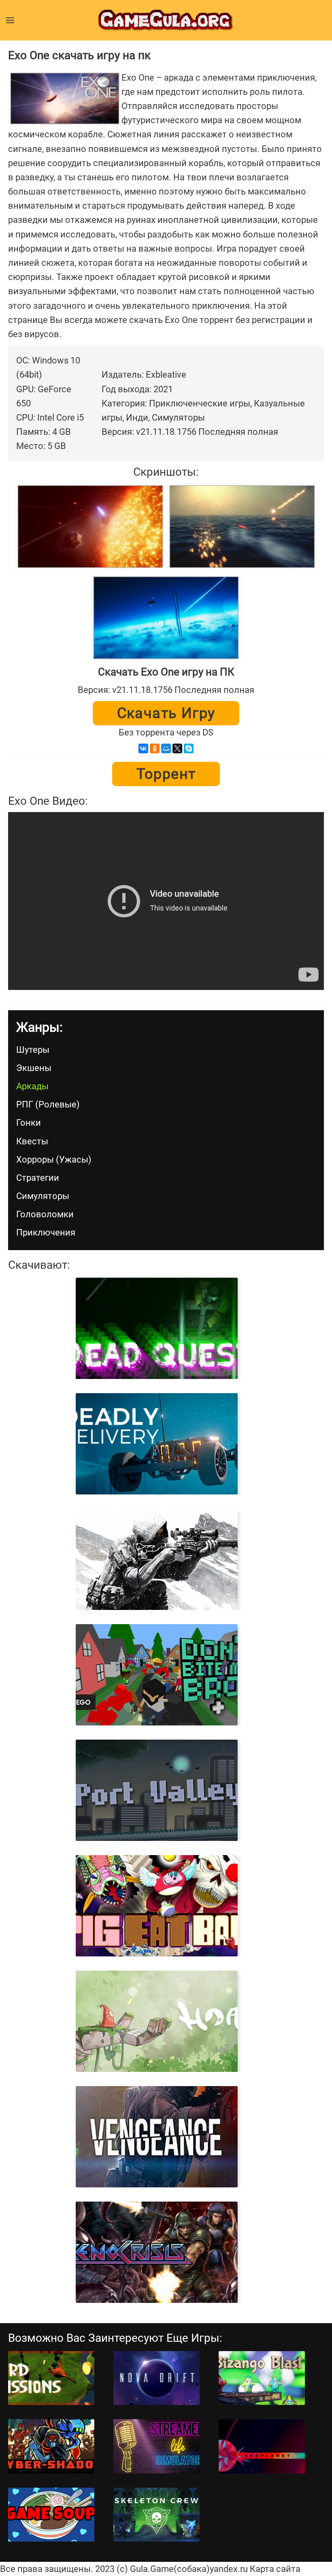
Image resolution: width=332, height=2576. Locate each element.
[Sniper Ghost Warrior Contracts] (156, 1559)
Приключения (46, 1232)
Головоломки (45, 1214)
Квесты (32, 1141)
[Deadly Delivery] (156, 1444)
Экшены (34, 1068)
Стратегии (38, 1178)
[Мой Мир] (166, 748)
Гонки (29, 1123)
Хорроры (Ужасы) (54, 1160)
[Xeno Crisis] (156, 2252)
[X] (177, 748)
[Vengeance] (156, 2137)
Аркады (32, 1086)
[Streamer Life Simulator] (156, 2446)
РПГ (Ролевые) (48, 1104)
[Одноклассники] (155, 748)
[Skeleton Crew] (156, 2515)
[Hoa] (156, 2021)
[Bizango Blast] (262, 2378)
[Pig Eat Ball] (156, 1906)
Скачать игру (166, 713)
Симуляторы (43, 1196)
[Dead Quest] (156, 1328)
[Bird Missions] (51, 2378)
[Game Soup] (51, 2515)
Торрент (166, 774)
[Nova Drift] (156, 2378)
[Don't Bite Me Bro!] (156, 1675)
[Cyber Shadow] (51, 2446)
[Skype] (189, 748)
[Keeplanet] (262, 2446)
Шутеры (33, 1050)
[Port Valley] (156, 1790)
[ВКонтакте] (143, 748)
